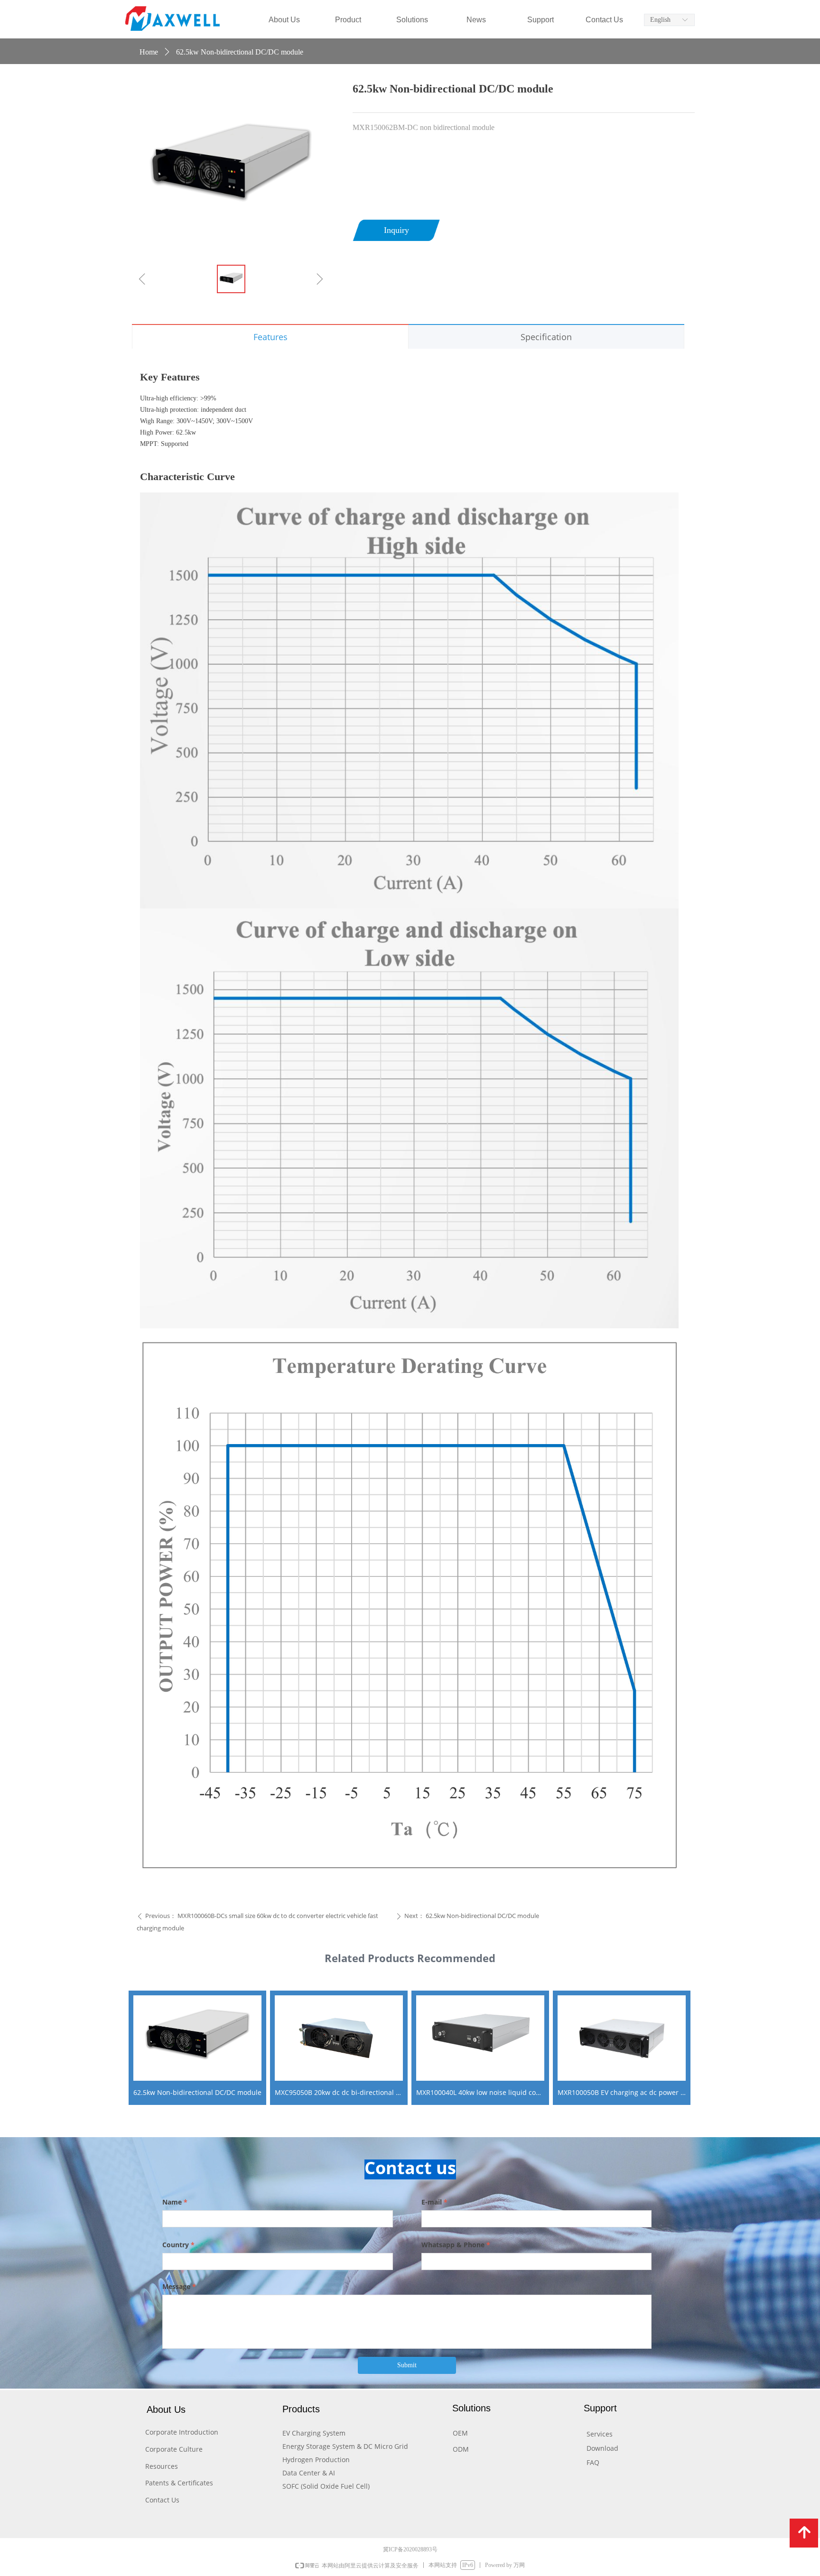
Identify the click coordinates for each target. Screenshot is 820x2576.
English (660, 20)
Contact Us (604, 20)
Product (348, 20)
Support (540, 20)
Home (149, 52)
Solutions (412, 20)
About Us (284, 20)
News (476, 20)
